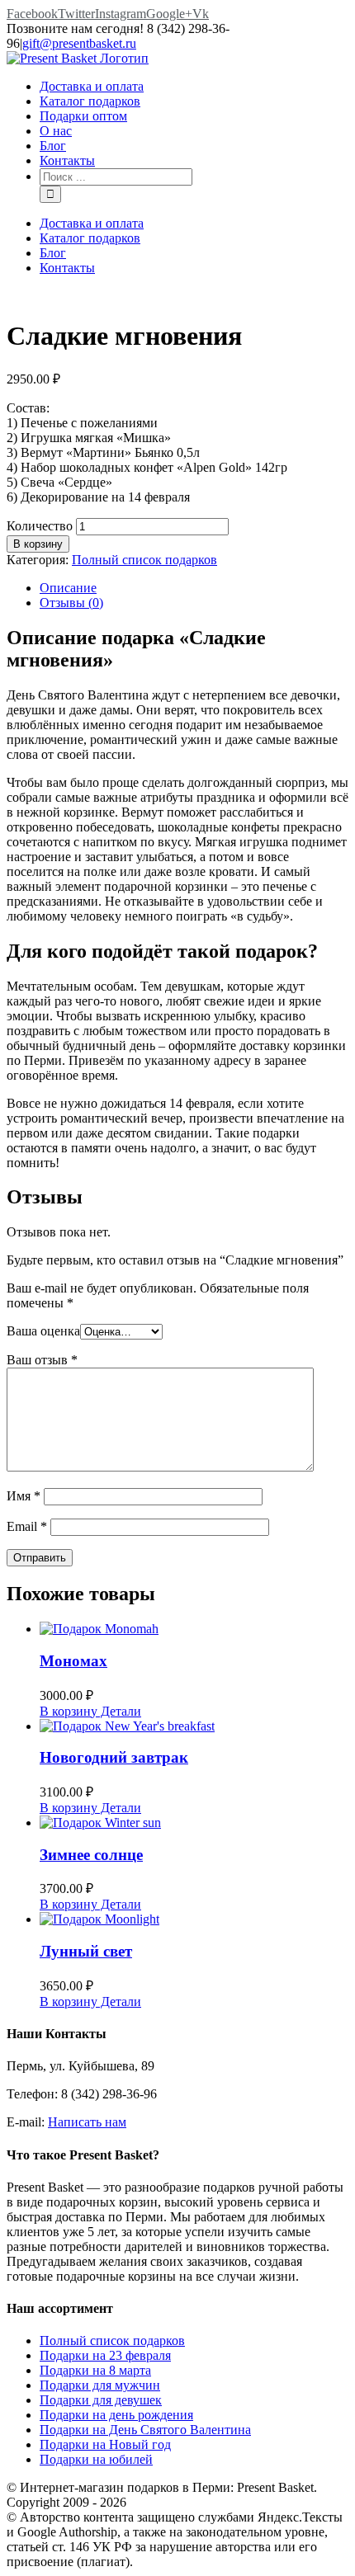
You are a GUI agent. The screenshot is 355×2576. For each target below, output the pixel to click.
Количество (40, 526)
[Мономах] (194, 1629)
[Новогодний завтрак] (194, 1726)
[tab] (194, 588)
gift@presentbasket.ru (79, 43)
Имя (24, 1496)
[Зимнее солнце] (194, 1823)
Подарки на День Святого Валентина (145, 2430)
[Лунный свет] (194, 1919)
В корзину (38, 544)
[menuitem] (194, 87)
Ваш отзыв (42, 1360)
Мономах (73, 1661)
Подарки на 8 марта (95, 2370)
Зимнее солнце (91, 1855)
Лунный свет (86, 1951)
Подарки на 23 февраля (105, 2355)
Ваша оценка (43, 1331)
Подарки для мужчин (100, 2385)
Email (27, 1526)
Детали (119, 1711)
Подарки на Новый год (105, 2444)
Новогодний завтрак (114, 1757)
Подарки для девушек (101, 2400)
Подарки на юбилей (96, 2459)
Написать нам (87, 2122)
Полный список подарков (144, 560)
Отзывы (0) (71, 603)
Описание (68, 588)
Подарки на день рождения (116, 2415)
